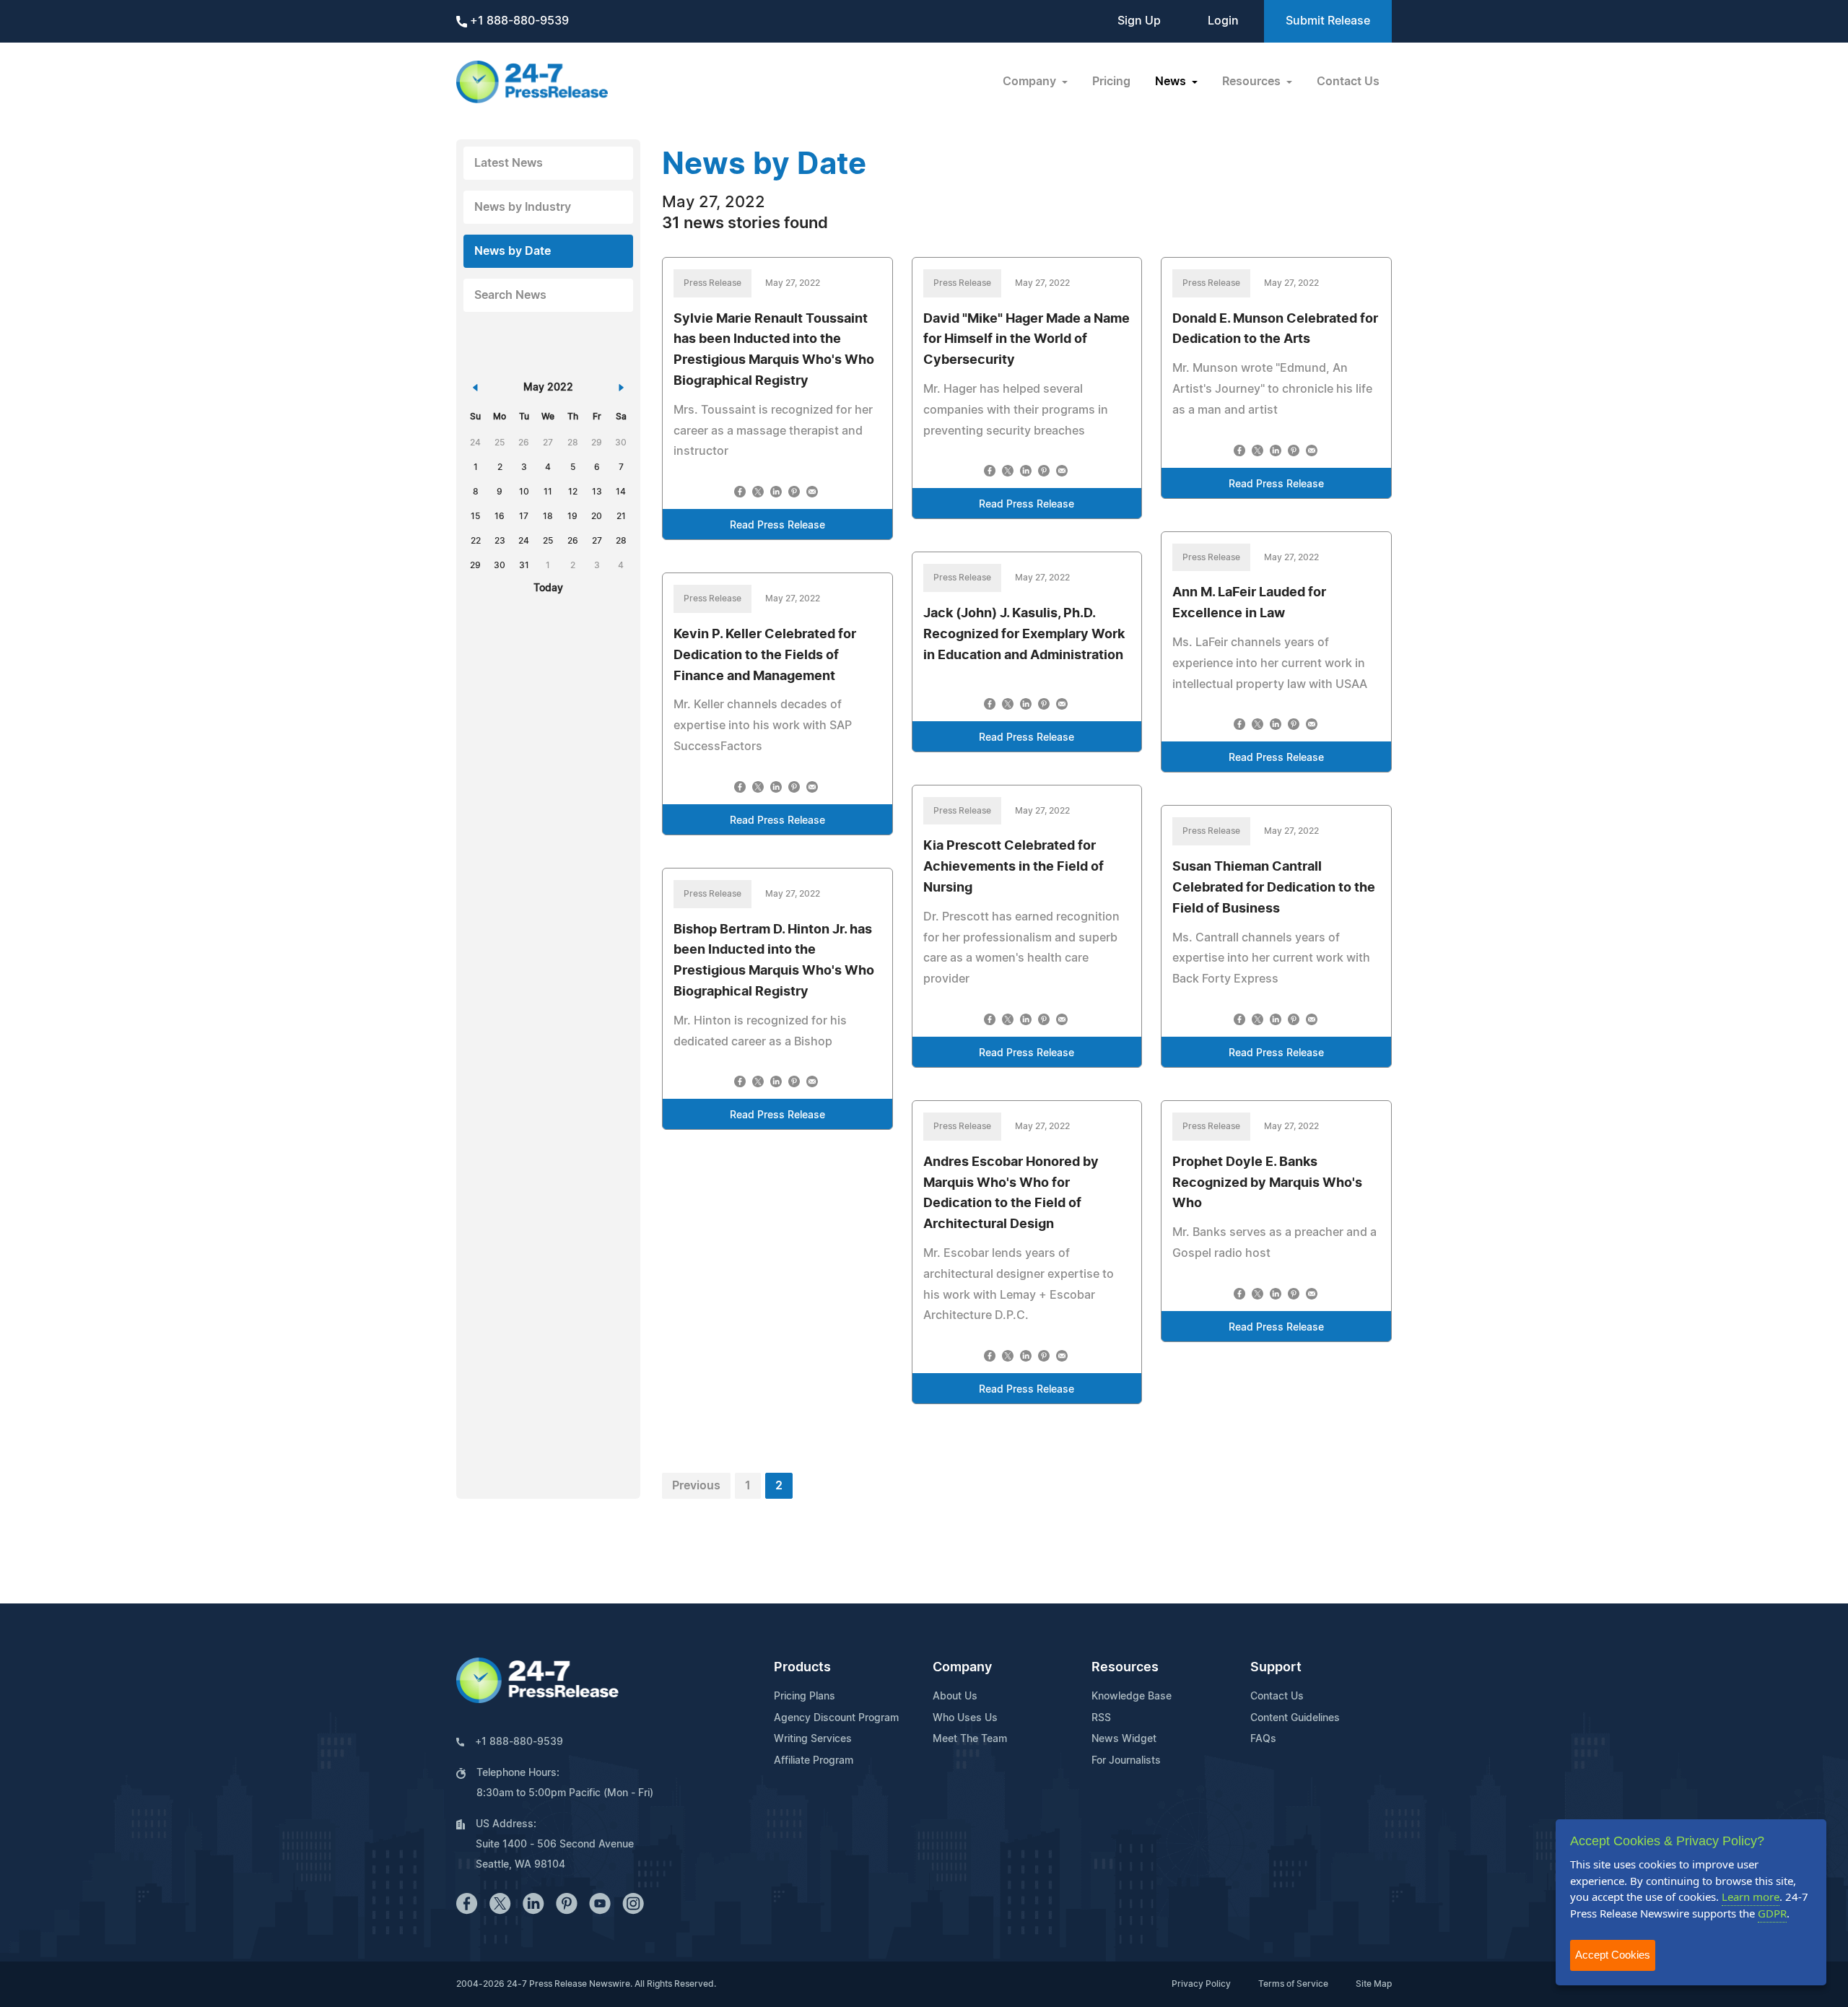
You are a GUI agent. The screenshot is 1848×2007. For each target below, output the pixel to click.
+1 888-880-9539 (518, 21)
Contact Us (1348, 82)
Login (1223, 21)
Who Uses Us (965, 1718)
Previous (696, 1486)
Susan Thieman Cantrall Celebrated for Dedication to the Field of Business (1274, 888)
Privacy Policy (1201, 1984)
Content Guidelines (1295, 1718)
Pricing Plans (805, 1697)
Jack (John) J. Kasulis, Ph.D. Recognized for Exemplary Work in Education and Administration (1024, 635)
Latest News (509, 163)
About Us (955, 1697)
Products (802, 1668)
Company (962, 1668)
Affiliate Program (814, 1761)
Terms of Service (1293, 1984)
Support (1276, 1668)
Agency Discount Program (836, 1718)
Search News (510, 295)
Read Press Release (777, 526)
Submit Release (1328, 21)
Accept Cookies (1613, 1955)
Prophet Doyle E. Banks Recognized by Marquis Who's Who (1267, 1183)
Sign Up (1139, 21)
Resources (1125, 1668)
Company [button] (1031, 82)
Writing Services (813, 1739)
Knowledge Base (1132, 1697)
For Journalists (1126, 1761)
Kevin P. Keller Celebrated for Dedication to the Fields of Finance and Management (765, 656)
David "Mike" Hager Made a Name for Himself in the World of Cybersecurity (1027, 340)
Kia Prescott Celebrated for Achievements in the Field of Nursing (1014, 867)
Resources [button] (1253, 82)
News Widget (1124, 1739)
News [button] (1172, 82)
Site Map (1374, 1984)
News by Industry (523, 207)
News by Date (513, 251)
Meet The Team (970, 1739)
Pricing (1111, 82)
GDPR (1772, 1913)
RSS (1101, 1718)
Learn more (1751, 1897)
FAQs (1263, 1739)
